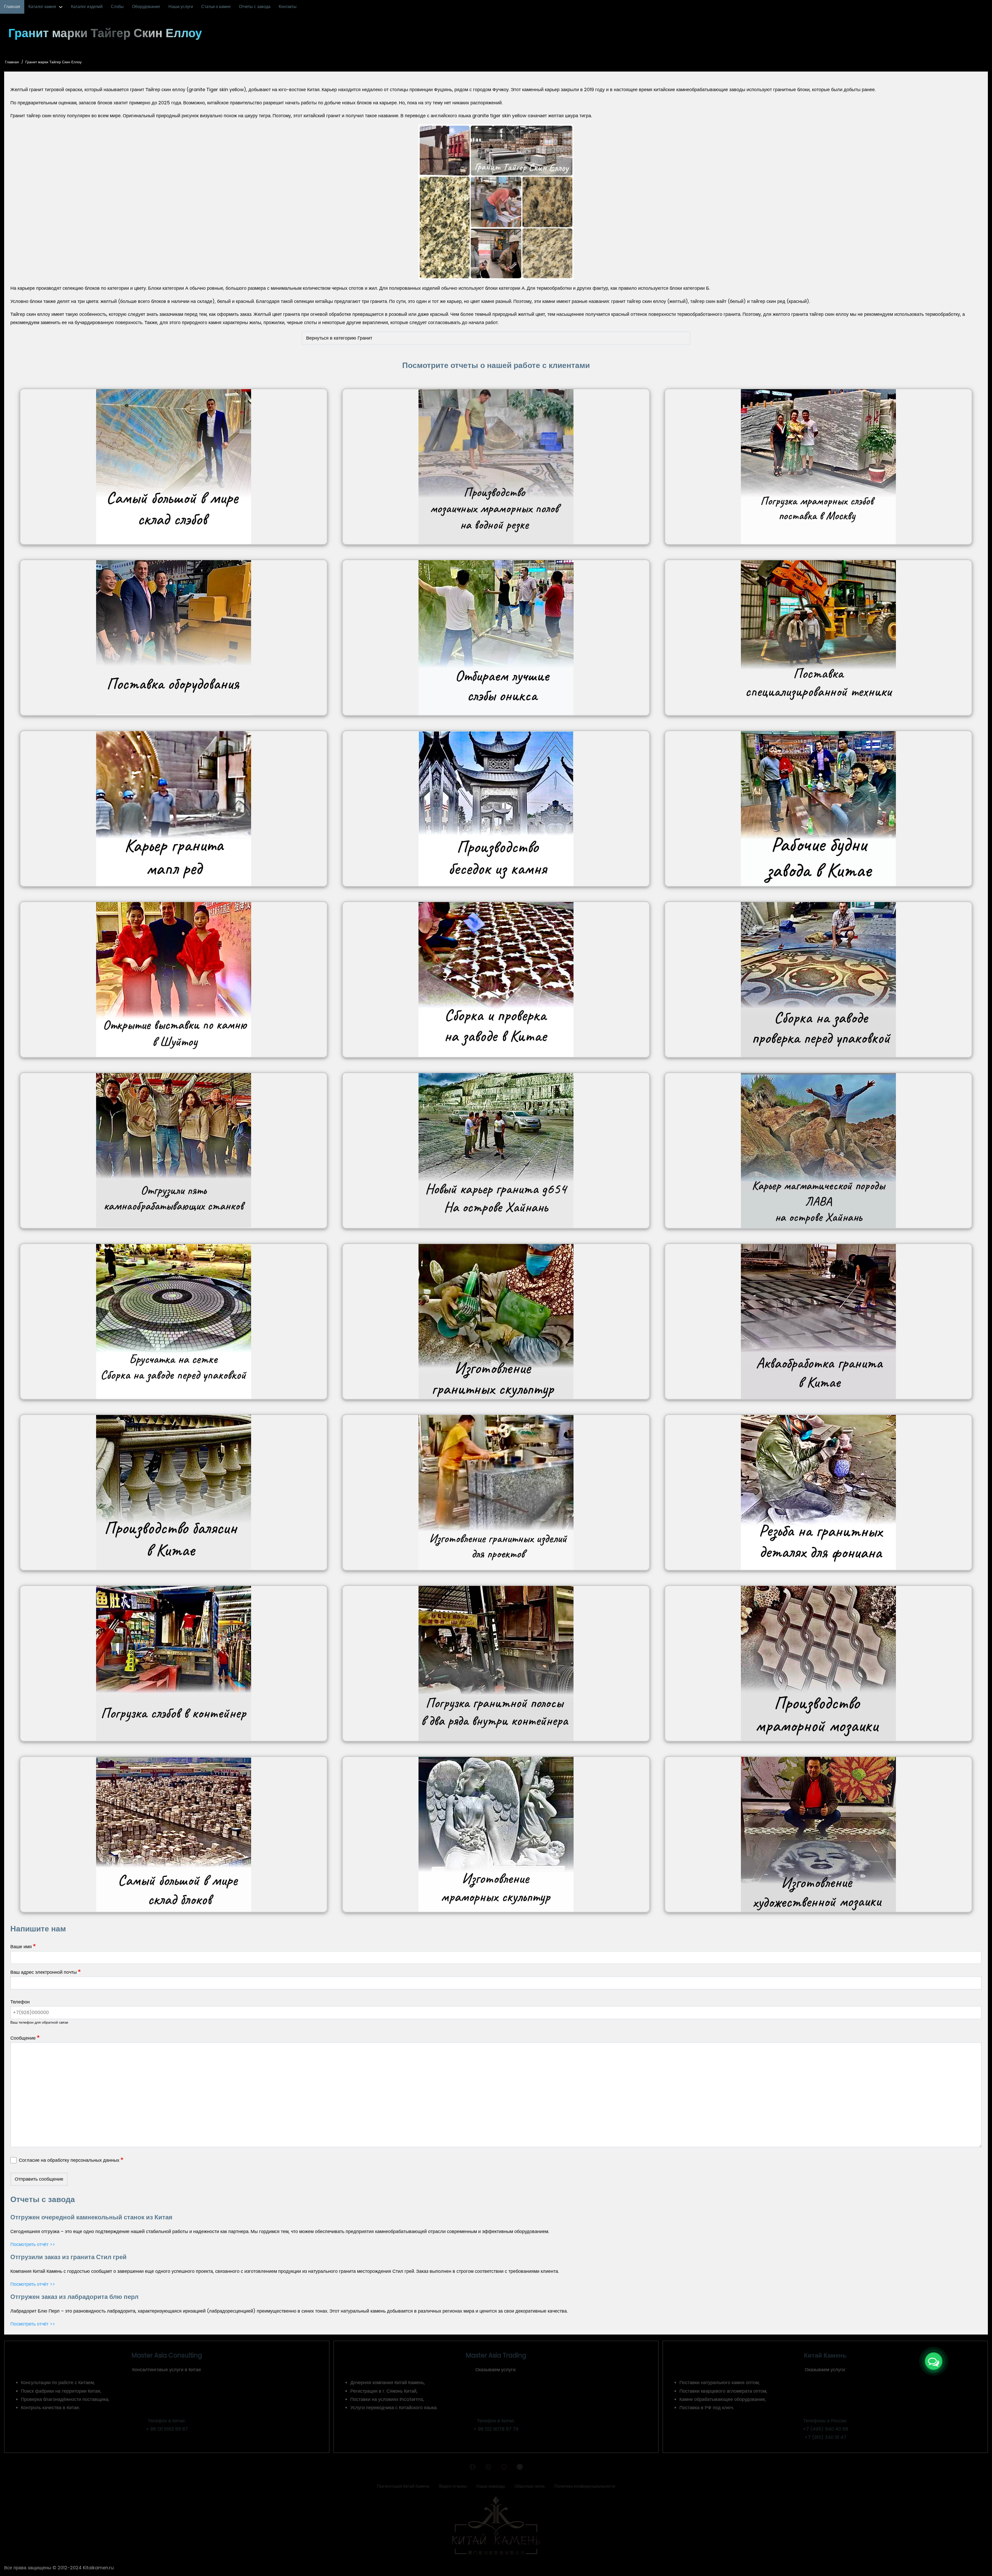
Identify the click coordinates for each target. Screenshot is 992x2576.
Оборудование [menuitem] (146, 7)
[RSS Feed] (520, 2468)
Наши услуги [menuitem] (181, 7)
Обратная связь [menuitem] (530, 2486)
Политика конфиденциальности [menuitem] (585, 2486)
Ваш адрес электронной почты (44, 1972)
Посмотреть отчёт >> (33, 2244)
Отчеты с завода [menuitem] (255, 7)
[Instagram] (488, 2468)
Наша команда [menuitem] (491, 2486)
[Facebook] (472, 2468)
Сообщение (23, 2038)
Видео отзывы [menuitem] (453, 2486)
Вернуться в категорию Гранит (339, 338)
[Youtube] (504, 2468)
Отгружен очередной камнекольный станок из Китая (91, 2217)
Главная (12, 62)
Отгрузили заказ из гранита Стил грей (68, 2257)
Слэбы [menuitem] (117, 7)
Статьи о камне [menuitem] (216, 7)
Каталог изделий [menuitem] (87, 7)
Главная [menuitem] (12, 7)
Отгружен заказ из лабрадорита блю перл (74, 2297)
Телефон (20, 2002)
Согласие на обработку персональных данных (69, 2160)
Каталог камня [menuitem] (42, 7)
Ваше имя (21, 1947)
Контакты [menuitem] (288, 7)
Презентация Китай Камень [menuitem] (403, 2486)
